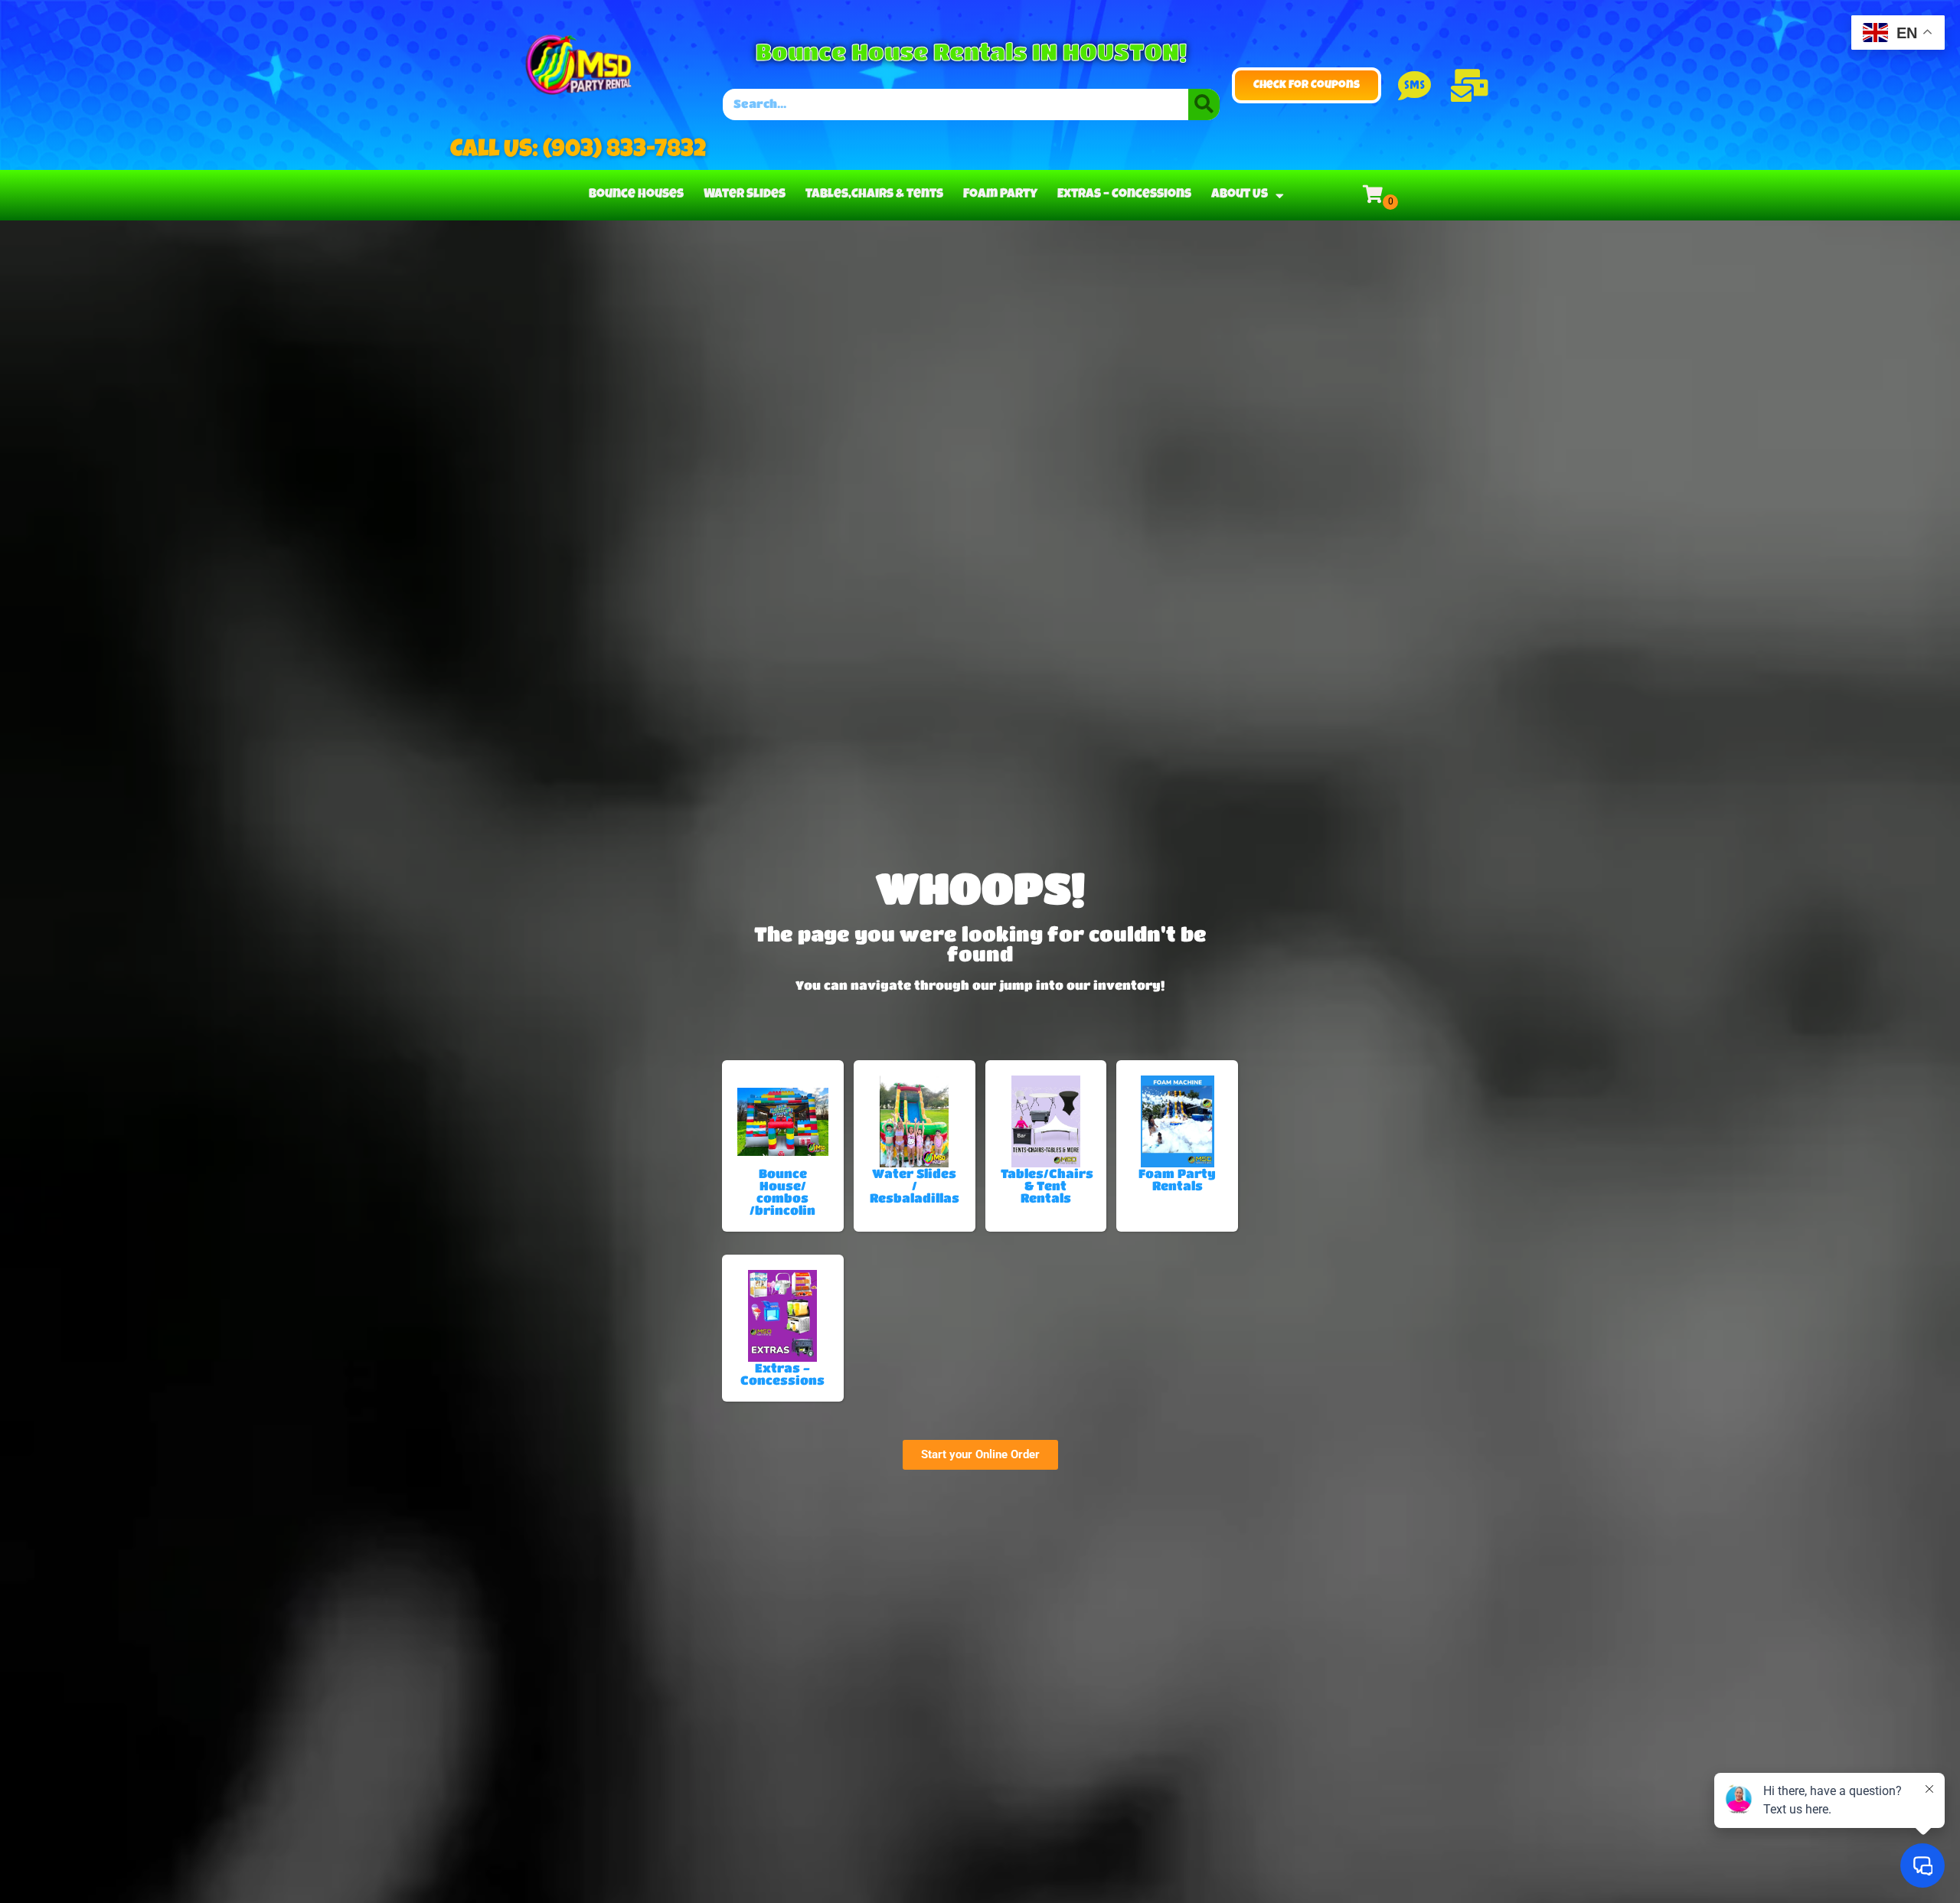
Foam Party (1000, 195)
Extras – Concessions (1124, 195)
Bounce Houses (636, 195)
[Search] (1204, 104)
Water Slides (745, 195)
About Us (1240, 195)
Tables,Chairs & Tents (874, 195)
